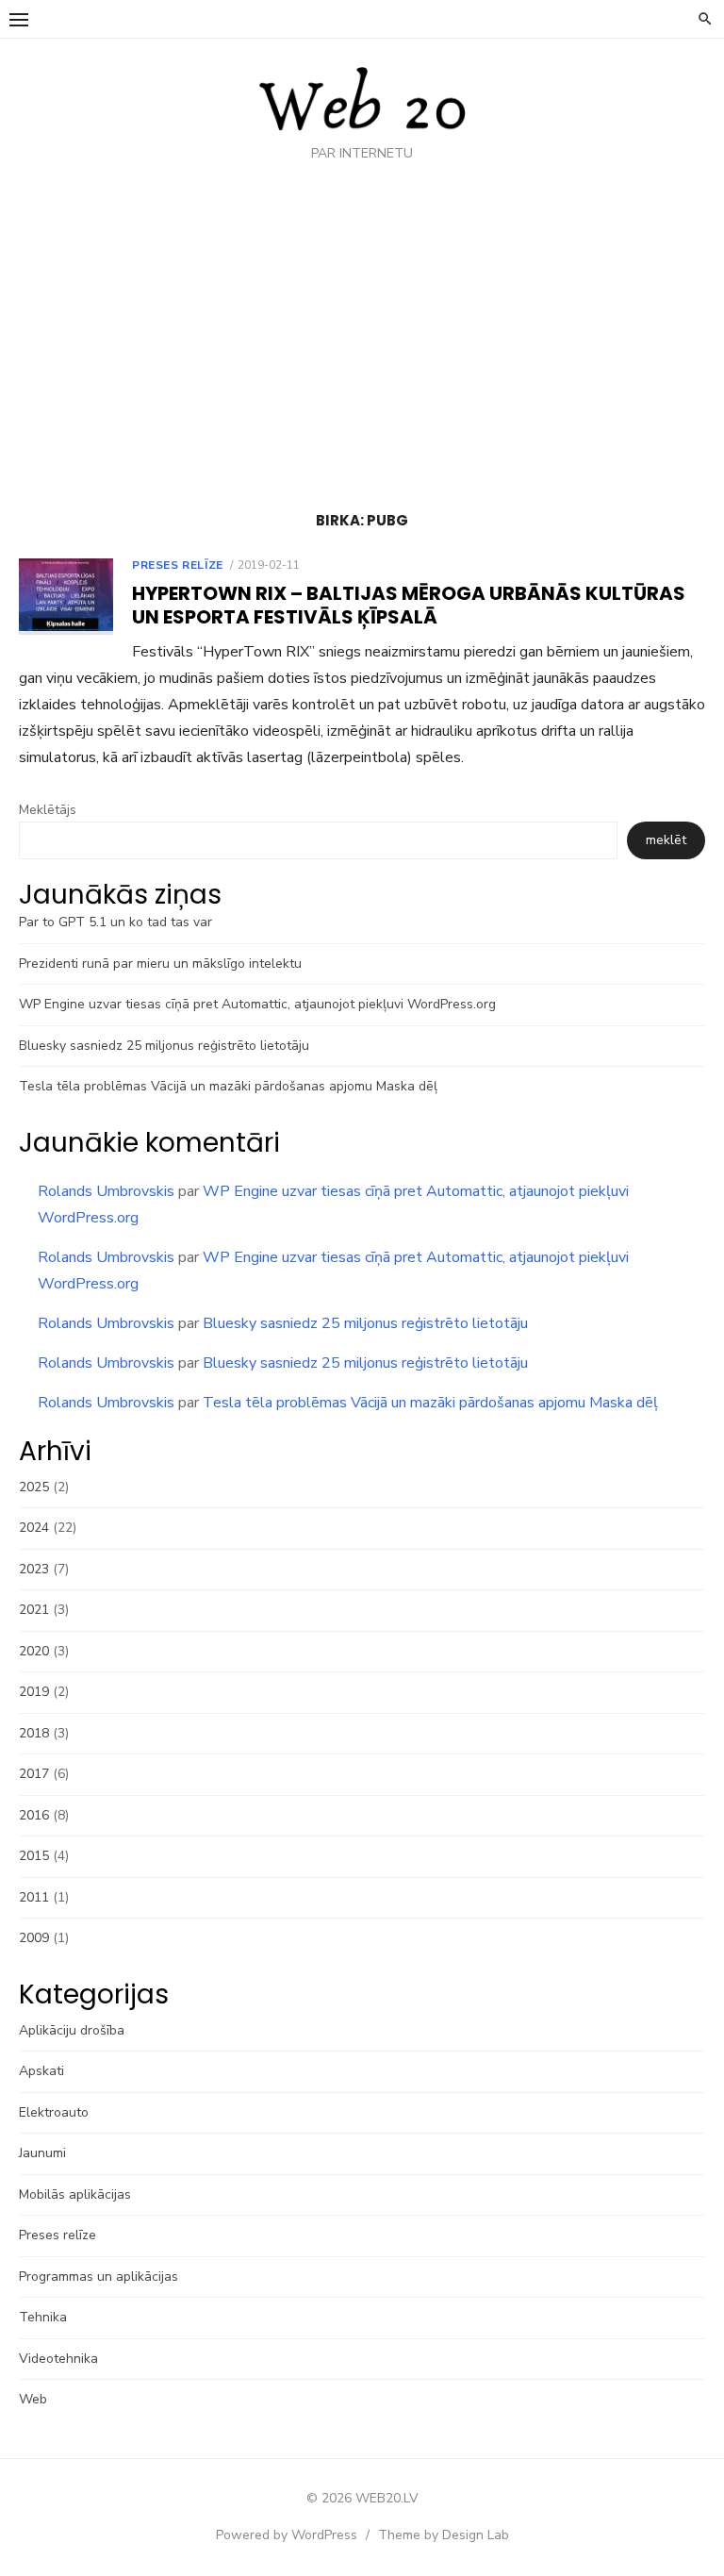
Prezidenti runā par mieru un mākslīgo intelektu (160, 964)
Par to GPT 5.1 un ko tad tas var (115, 922)
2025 (34, 1487)
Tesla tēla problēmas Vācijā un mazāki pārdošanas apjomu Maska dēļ (228, 1086)
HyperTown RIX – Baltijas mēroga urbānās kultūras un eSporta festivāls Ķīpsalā (409, 605)
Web (33, 2399)
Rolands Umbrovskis (106, 1191)
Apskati (41, 2071)
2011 (34, 1897)
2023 (34, 1569)
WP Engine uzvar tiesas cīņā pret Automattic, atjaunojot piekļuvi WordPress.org (257, 1004)
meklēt (666, 840)
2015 (34, 1856)
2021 (34, 1610)
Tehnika (43, 2317)
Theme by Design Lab (444, 2535)
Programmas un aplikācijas (99, 2277)
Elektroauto (54, 2112)
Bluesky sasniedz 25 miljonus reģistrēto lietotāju (164, 1046)
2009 (34, 1938)
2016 (34, 1815)
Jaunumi (42, 2153)
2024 (34, 1528)
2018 (34, 1733)
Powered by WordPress (287, 2535)
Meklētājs (48, 810)
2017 (34, 1774)
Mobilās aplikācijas (75, 2194)
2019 (34, 1692)
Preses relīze (178, 565)
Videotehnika (58, 2359)
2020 (34, 1651)
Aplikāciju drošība (72, 2030)
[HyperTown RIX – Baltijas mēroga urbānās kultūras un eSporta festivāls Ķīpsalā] (66, 597)
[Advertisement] (362, 341)
